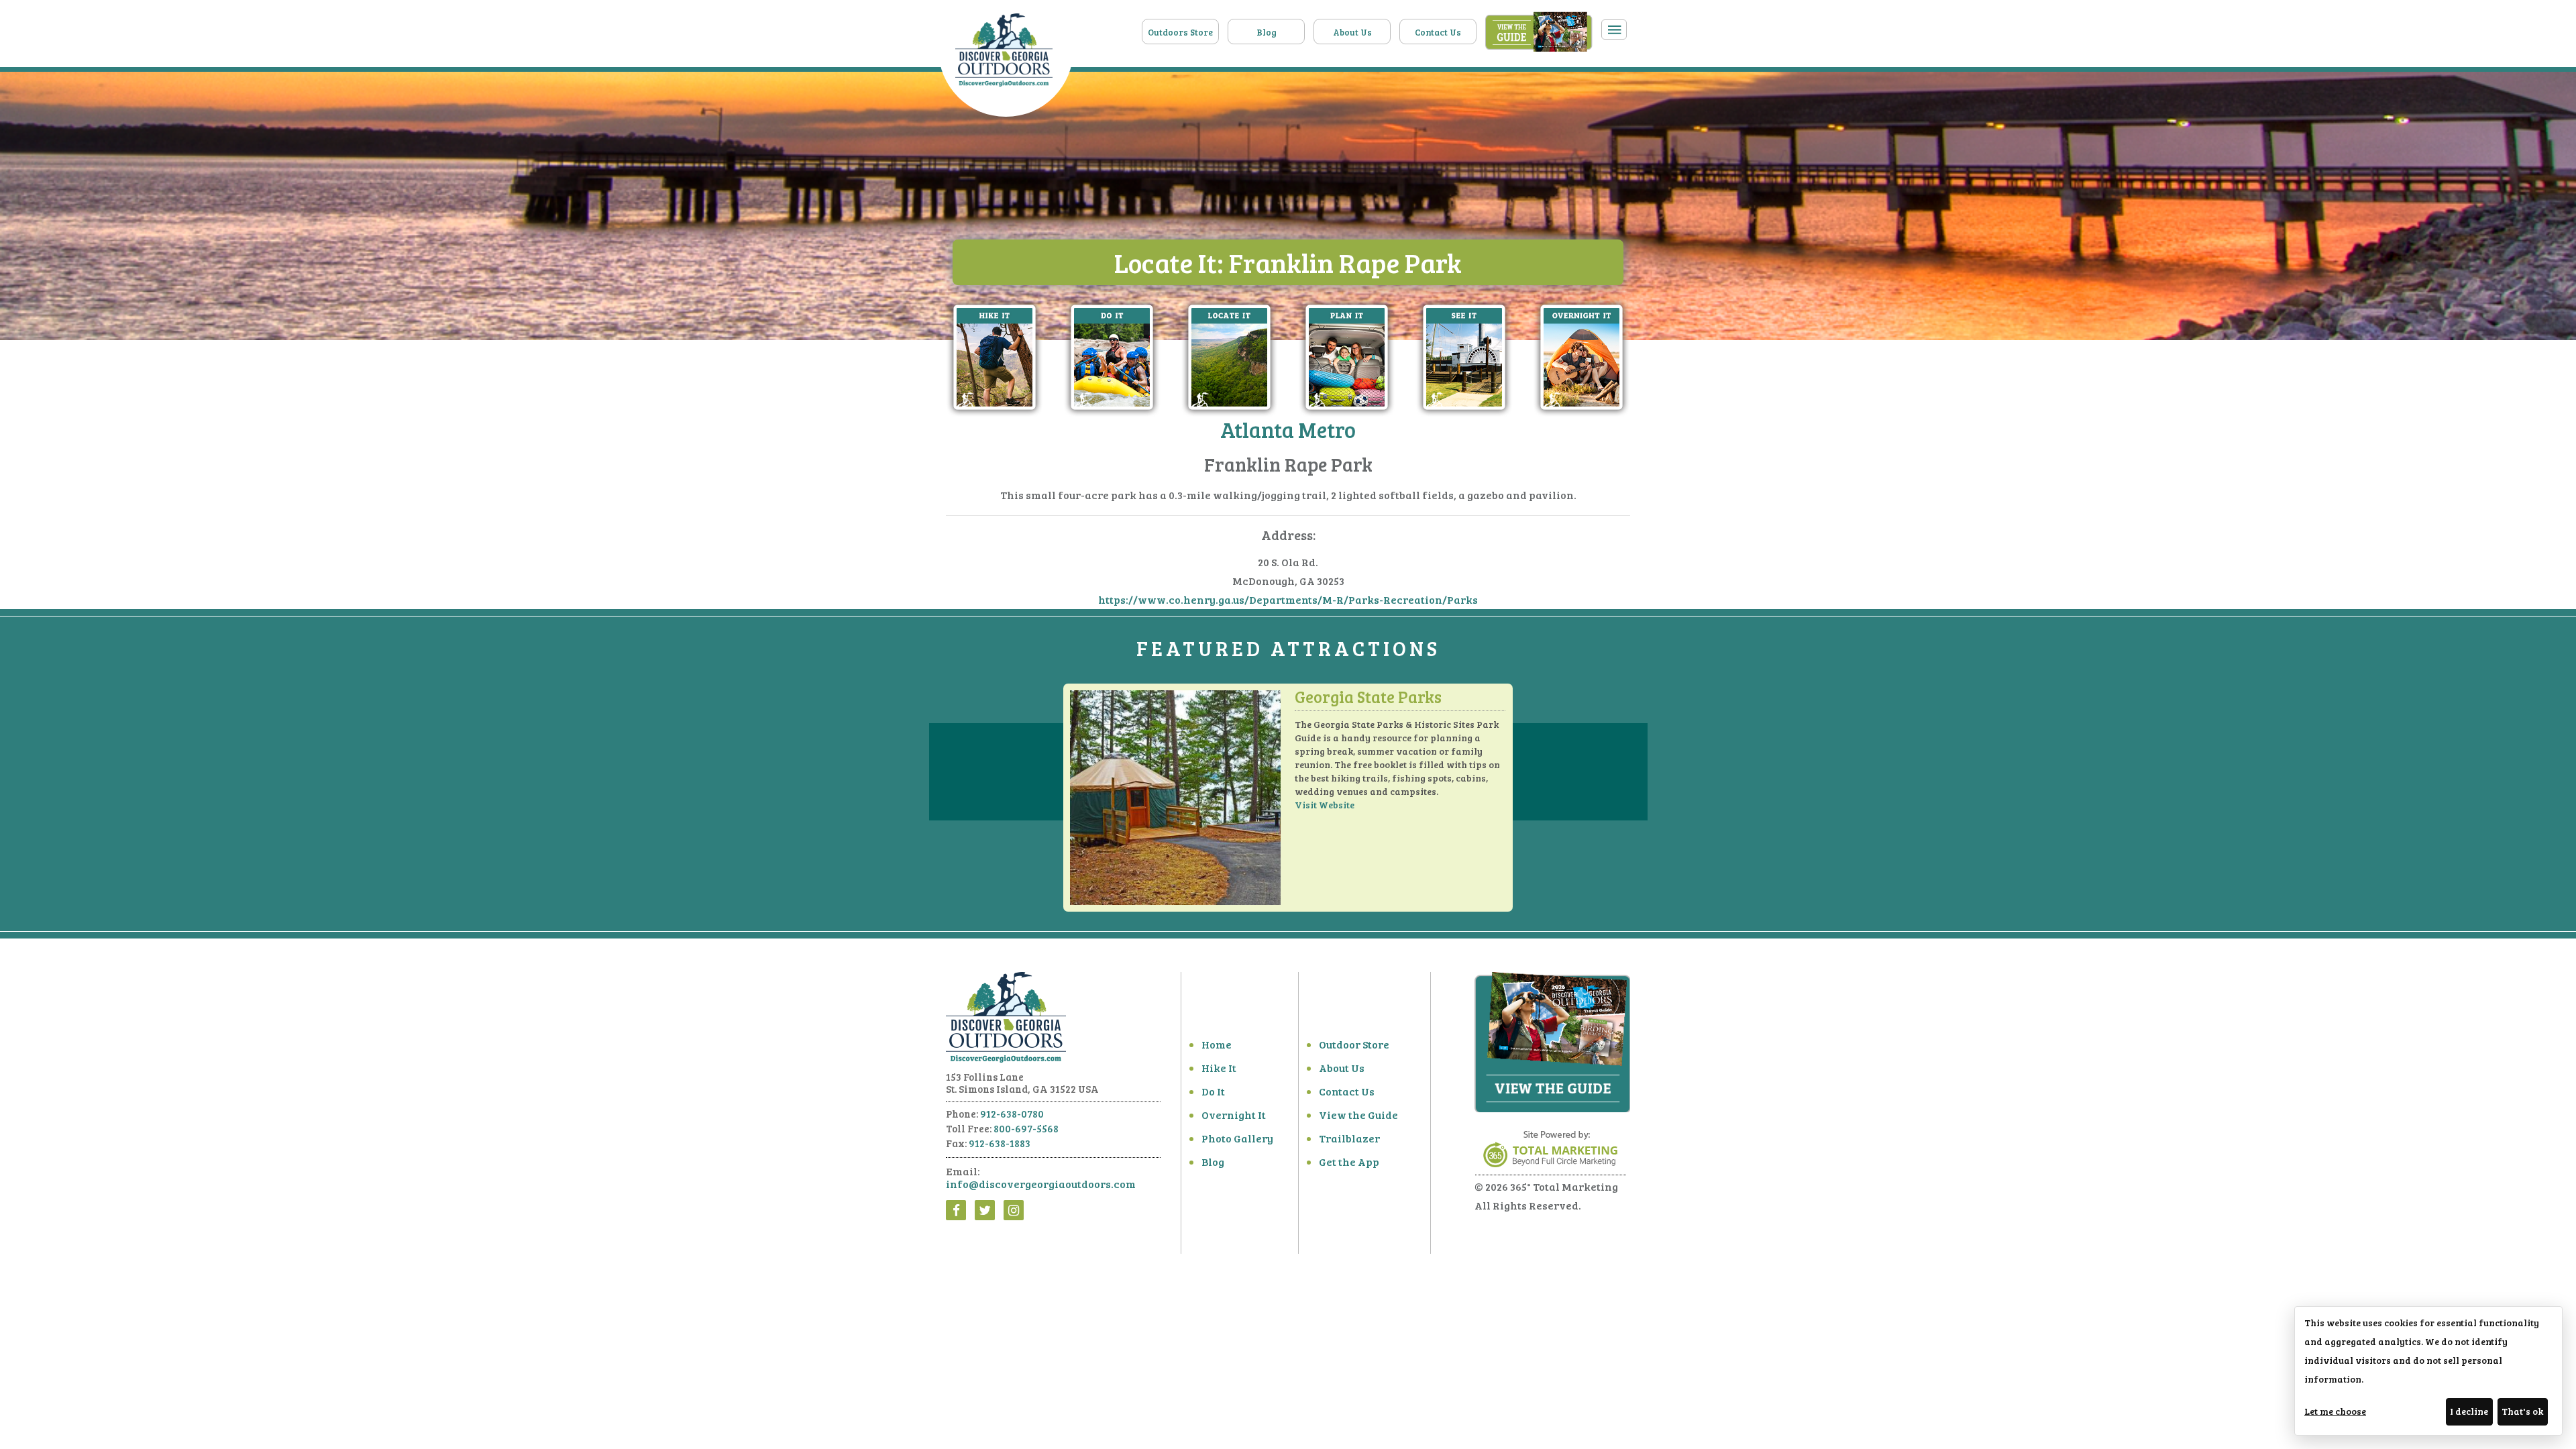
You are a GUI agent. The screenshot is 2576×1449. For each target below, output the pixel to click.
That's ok (2522, 1411)
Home (1217, 1044)
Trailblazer (1349, 1138)
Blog (1267, 32)
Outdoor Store (1354, 1044)
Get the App (1349, 1162)
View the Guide (1358, 1115)
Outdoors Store (1180, 32)
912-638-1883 (1000, 1143)
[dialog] (2428, 1371)
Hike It (1219, 1068)
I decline (2469, 1411)
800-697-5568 (1026, 1128)
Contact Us (1438, 32)
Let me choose (2335, 1411)
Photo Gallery (1237, 1138)
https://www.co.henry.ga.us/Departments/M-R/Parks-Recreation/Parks (1288, 599)
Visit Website (1325, 805)
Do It (1213, 1091)
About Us (1352, 32)
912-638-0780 (1012, 1114)
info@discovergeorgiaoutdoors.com (1041, 1184)
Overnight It (1234, 1115)
